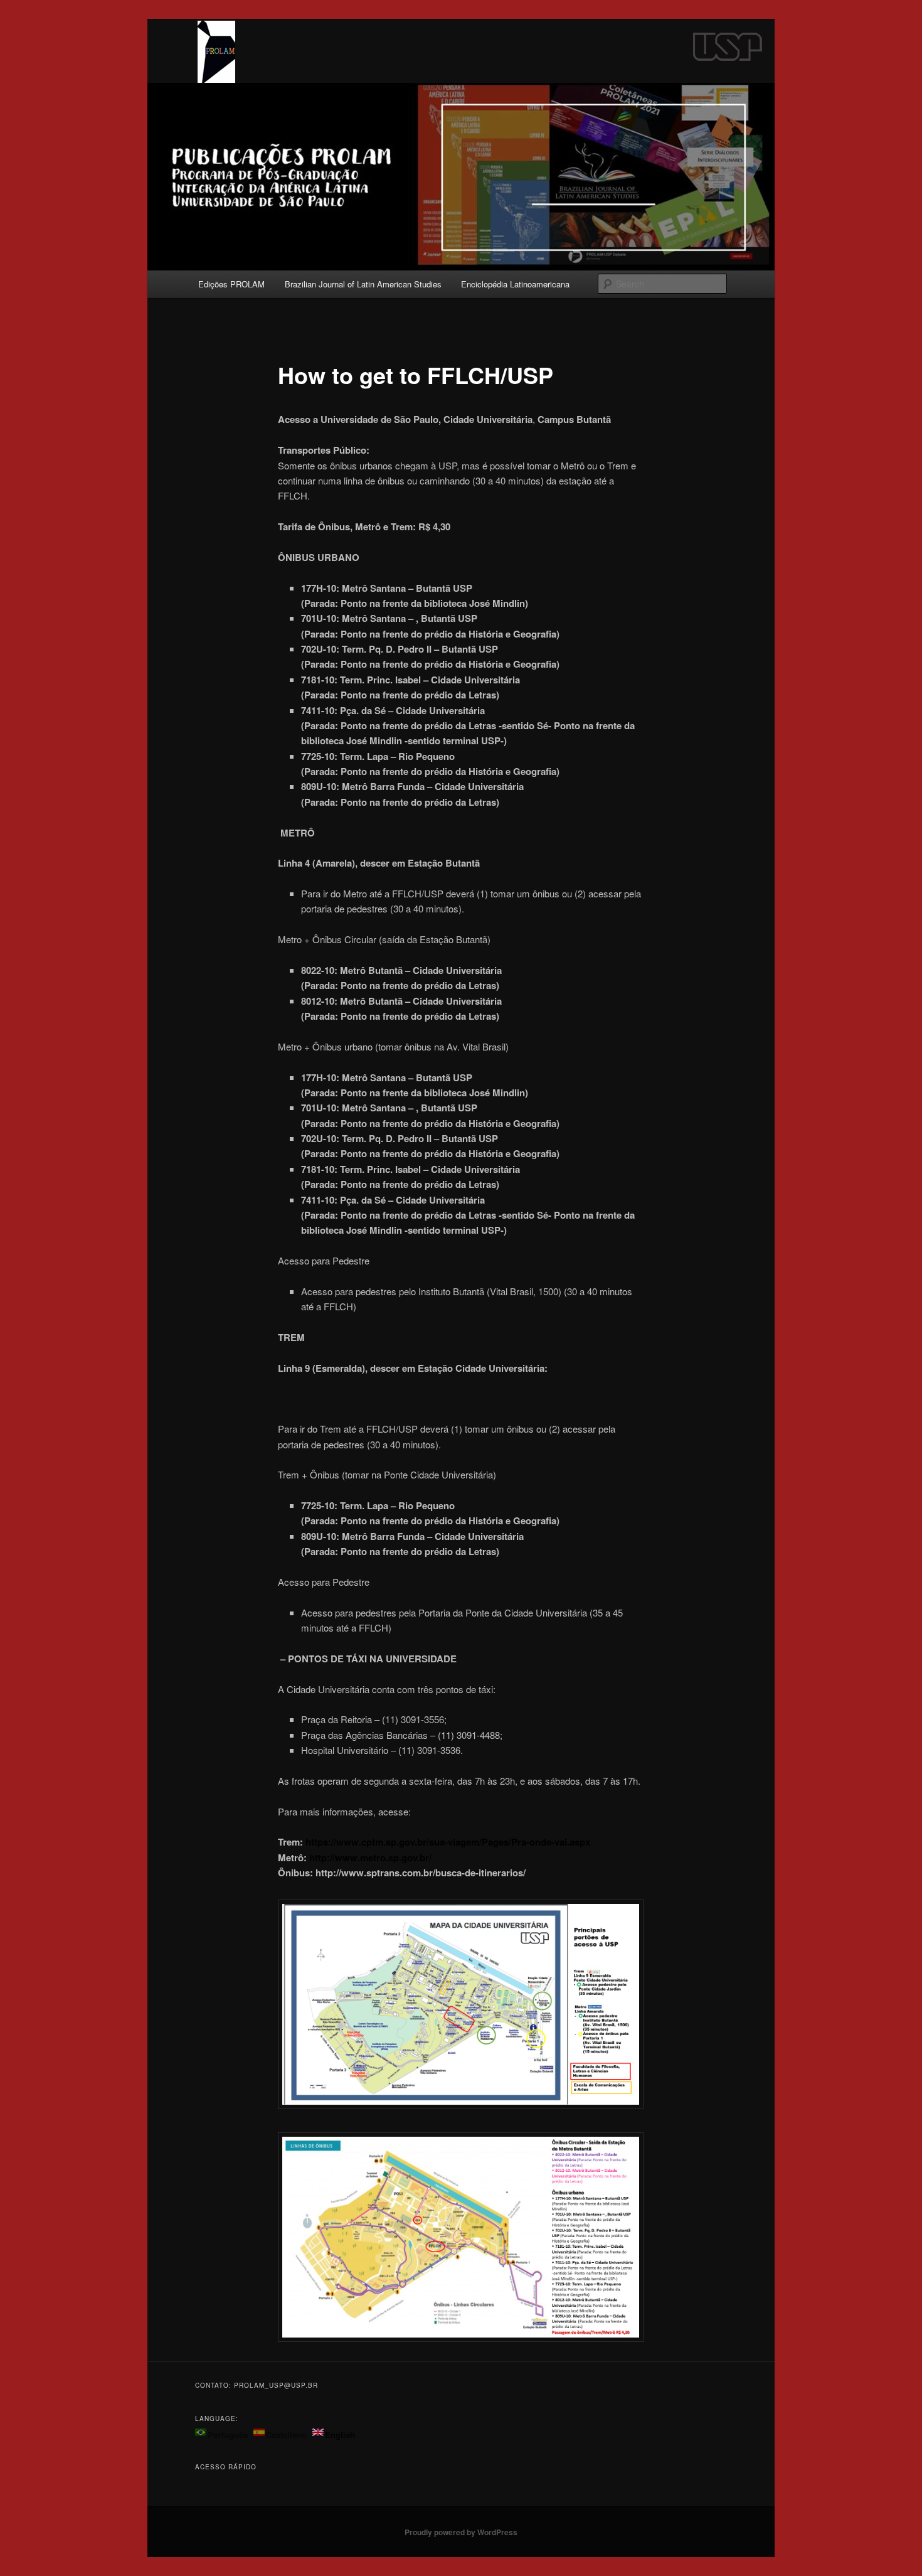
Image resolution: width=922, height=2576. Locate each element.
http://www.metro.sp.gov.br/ (370, 1857)
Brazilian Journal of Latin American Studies (363, 284)
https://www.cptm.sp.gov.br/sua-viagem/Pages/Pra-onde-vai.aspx (448, 1842)
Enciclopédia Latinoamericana (515, 284)
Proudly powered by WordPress (461, 2532)
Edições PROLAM (231, 284)
